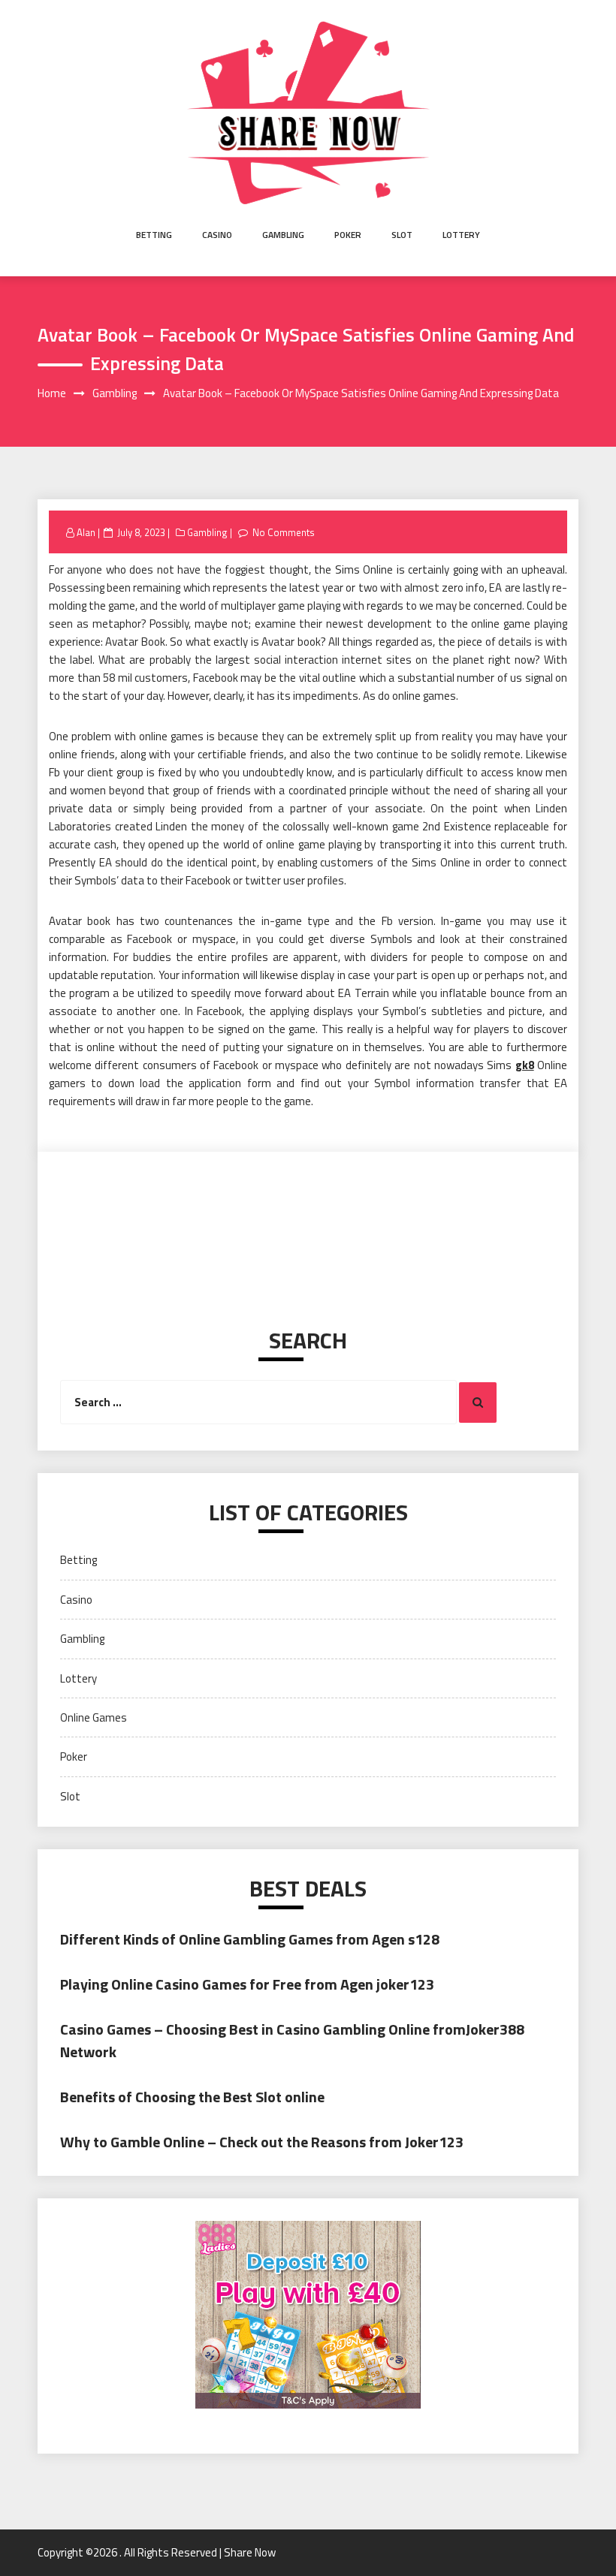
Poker (348, 235)
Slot (402, 235)
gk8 (525, 1065)
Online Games (94, 1717)
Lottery (461, 235)
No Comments (284, 532)
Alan (86, 532)
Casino (217, 235)
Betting (154, 235)
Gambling (283, 235)
